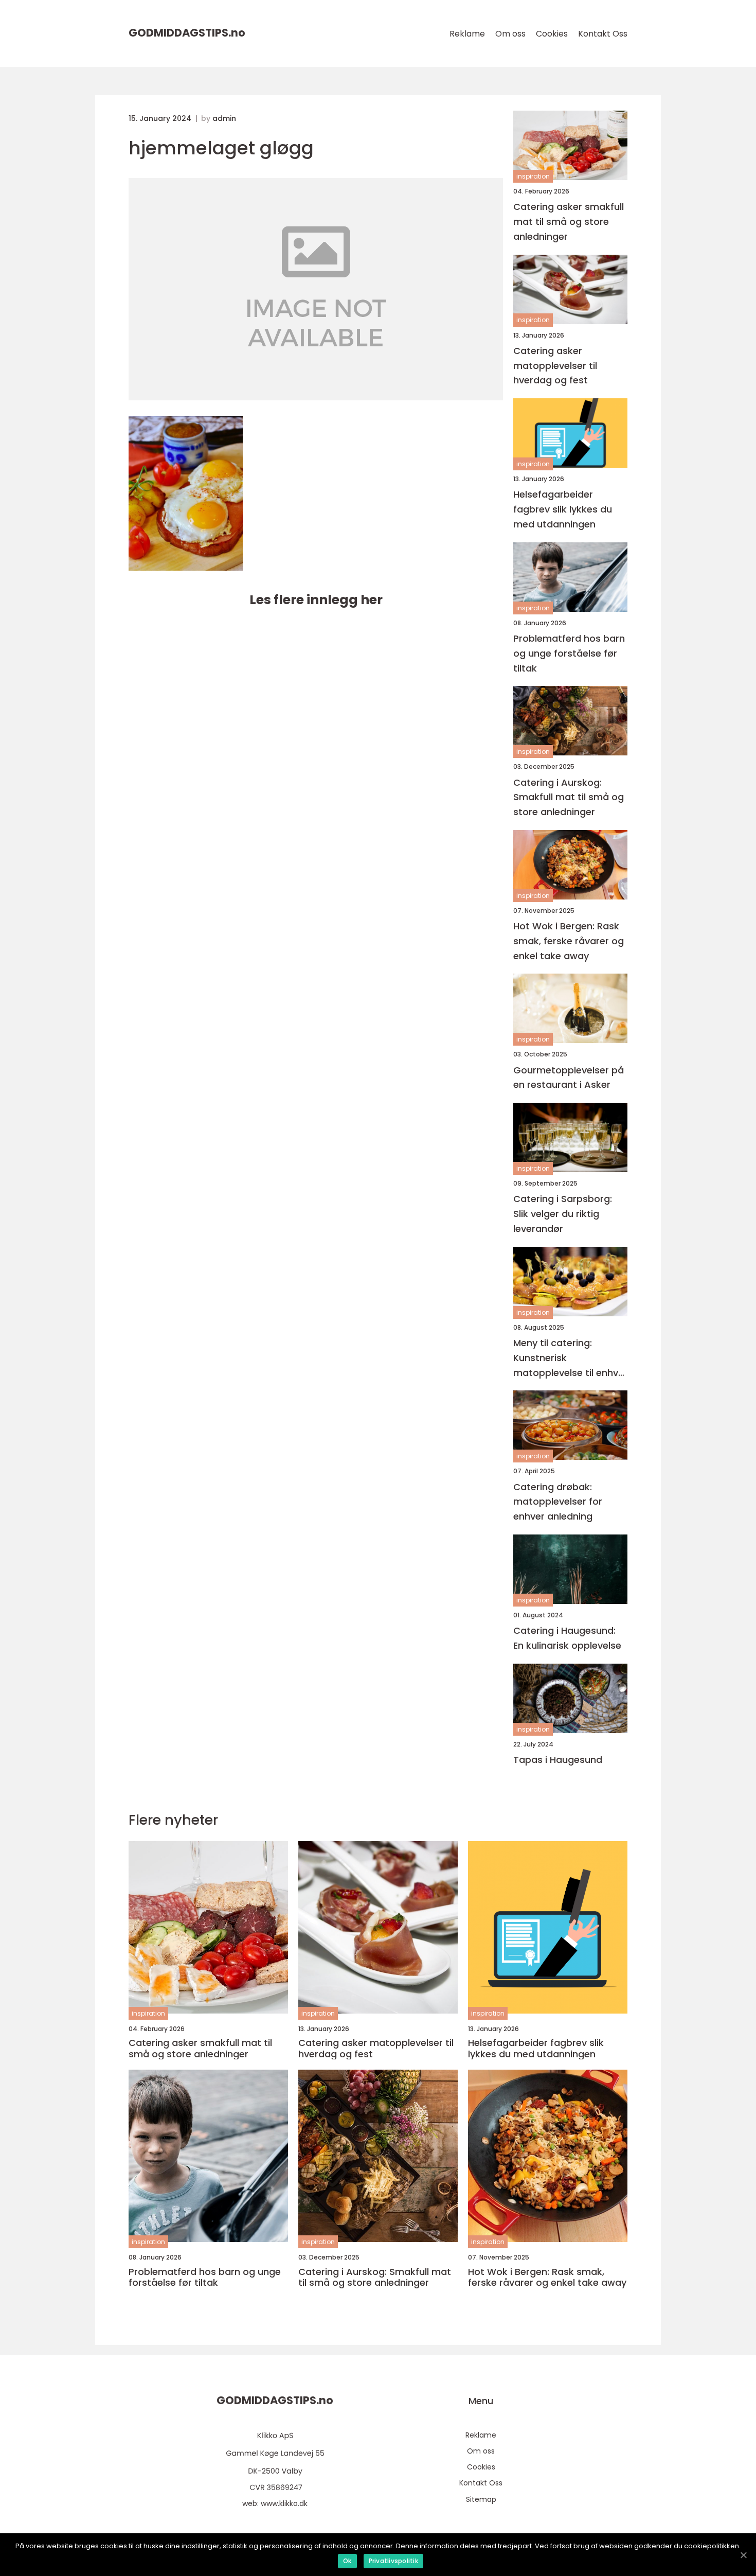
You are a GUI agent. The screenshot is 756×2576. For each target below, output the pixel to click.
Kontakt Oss (603, 34)
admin (224, 118)
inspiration (533, 176)
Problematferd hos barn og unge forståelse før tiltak (569, 653)
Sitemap (481, 2499)
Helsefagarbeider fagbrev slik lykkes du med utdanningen (563, 509)
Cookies (552, 34)
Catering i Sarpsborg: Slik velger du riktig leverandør (563, 1214)
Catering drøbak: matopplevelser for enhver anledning (558, 1502)
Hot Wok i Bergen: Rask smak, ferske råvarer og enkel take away (569, 941)
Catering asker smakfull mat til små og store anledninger (569, 222)
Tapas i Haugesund (558, 1760)
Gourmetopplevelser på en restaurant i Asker (569, 1078)
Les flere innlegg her (316, 600)
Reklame (467, 34)
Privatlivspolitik (393, 2561)
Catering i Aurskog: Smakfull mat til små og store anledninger (569, 797)
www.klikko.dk (284, 2503)
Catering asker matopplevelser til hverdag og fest (555, 366)
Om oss (510, 34)
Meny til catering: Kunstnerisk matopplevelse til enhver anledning (570, 1358)
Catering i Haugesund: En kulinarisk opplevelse (567, 1638)
